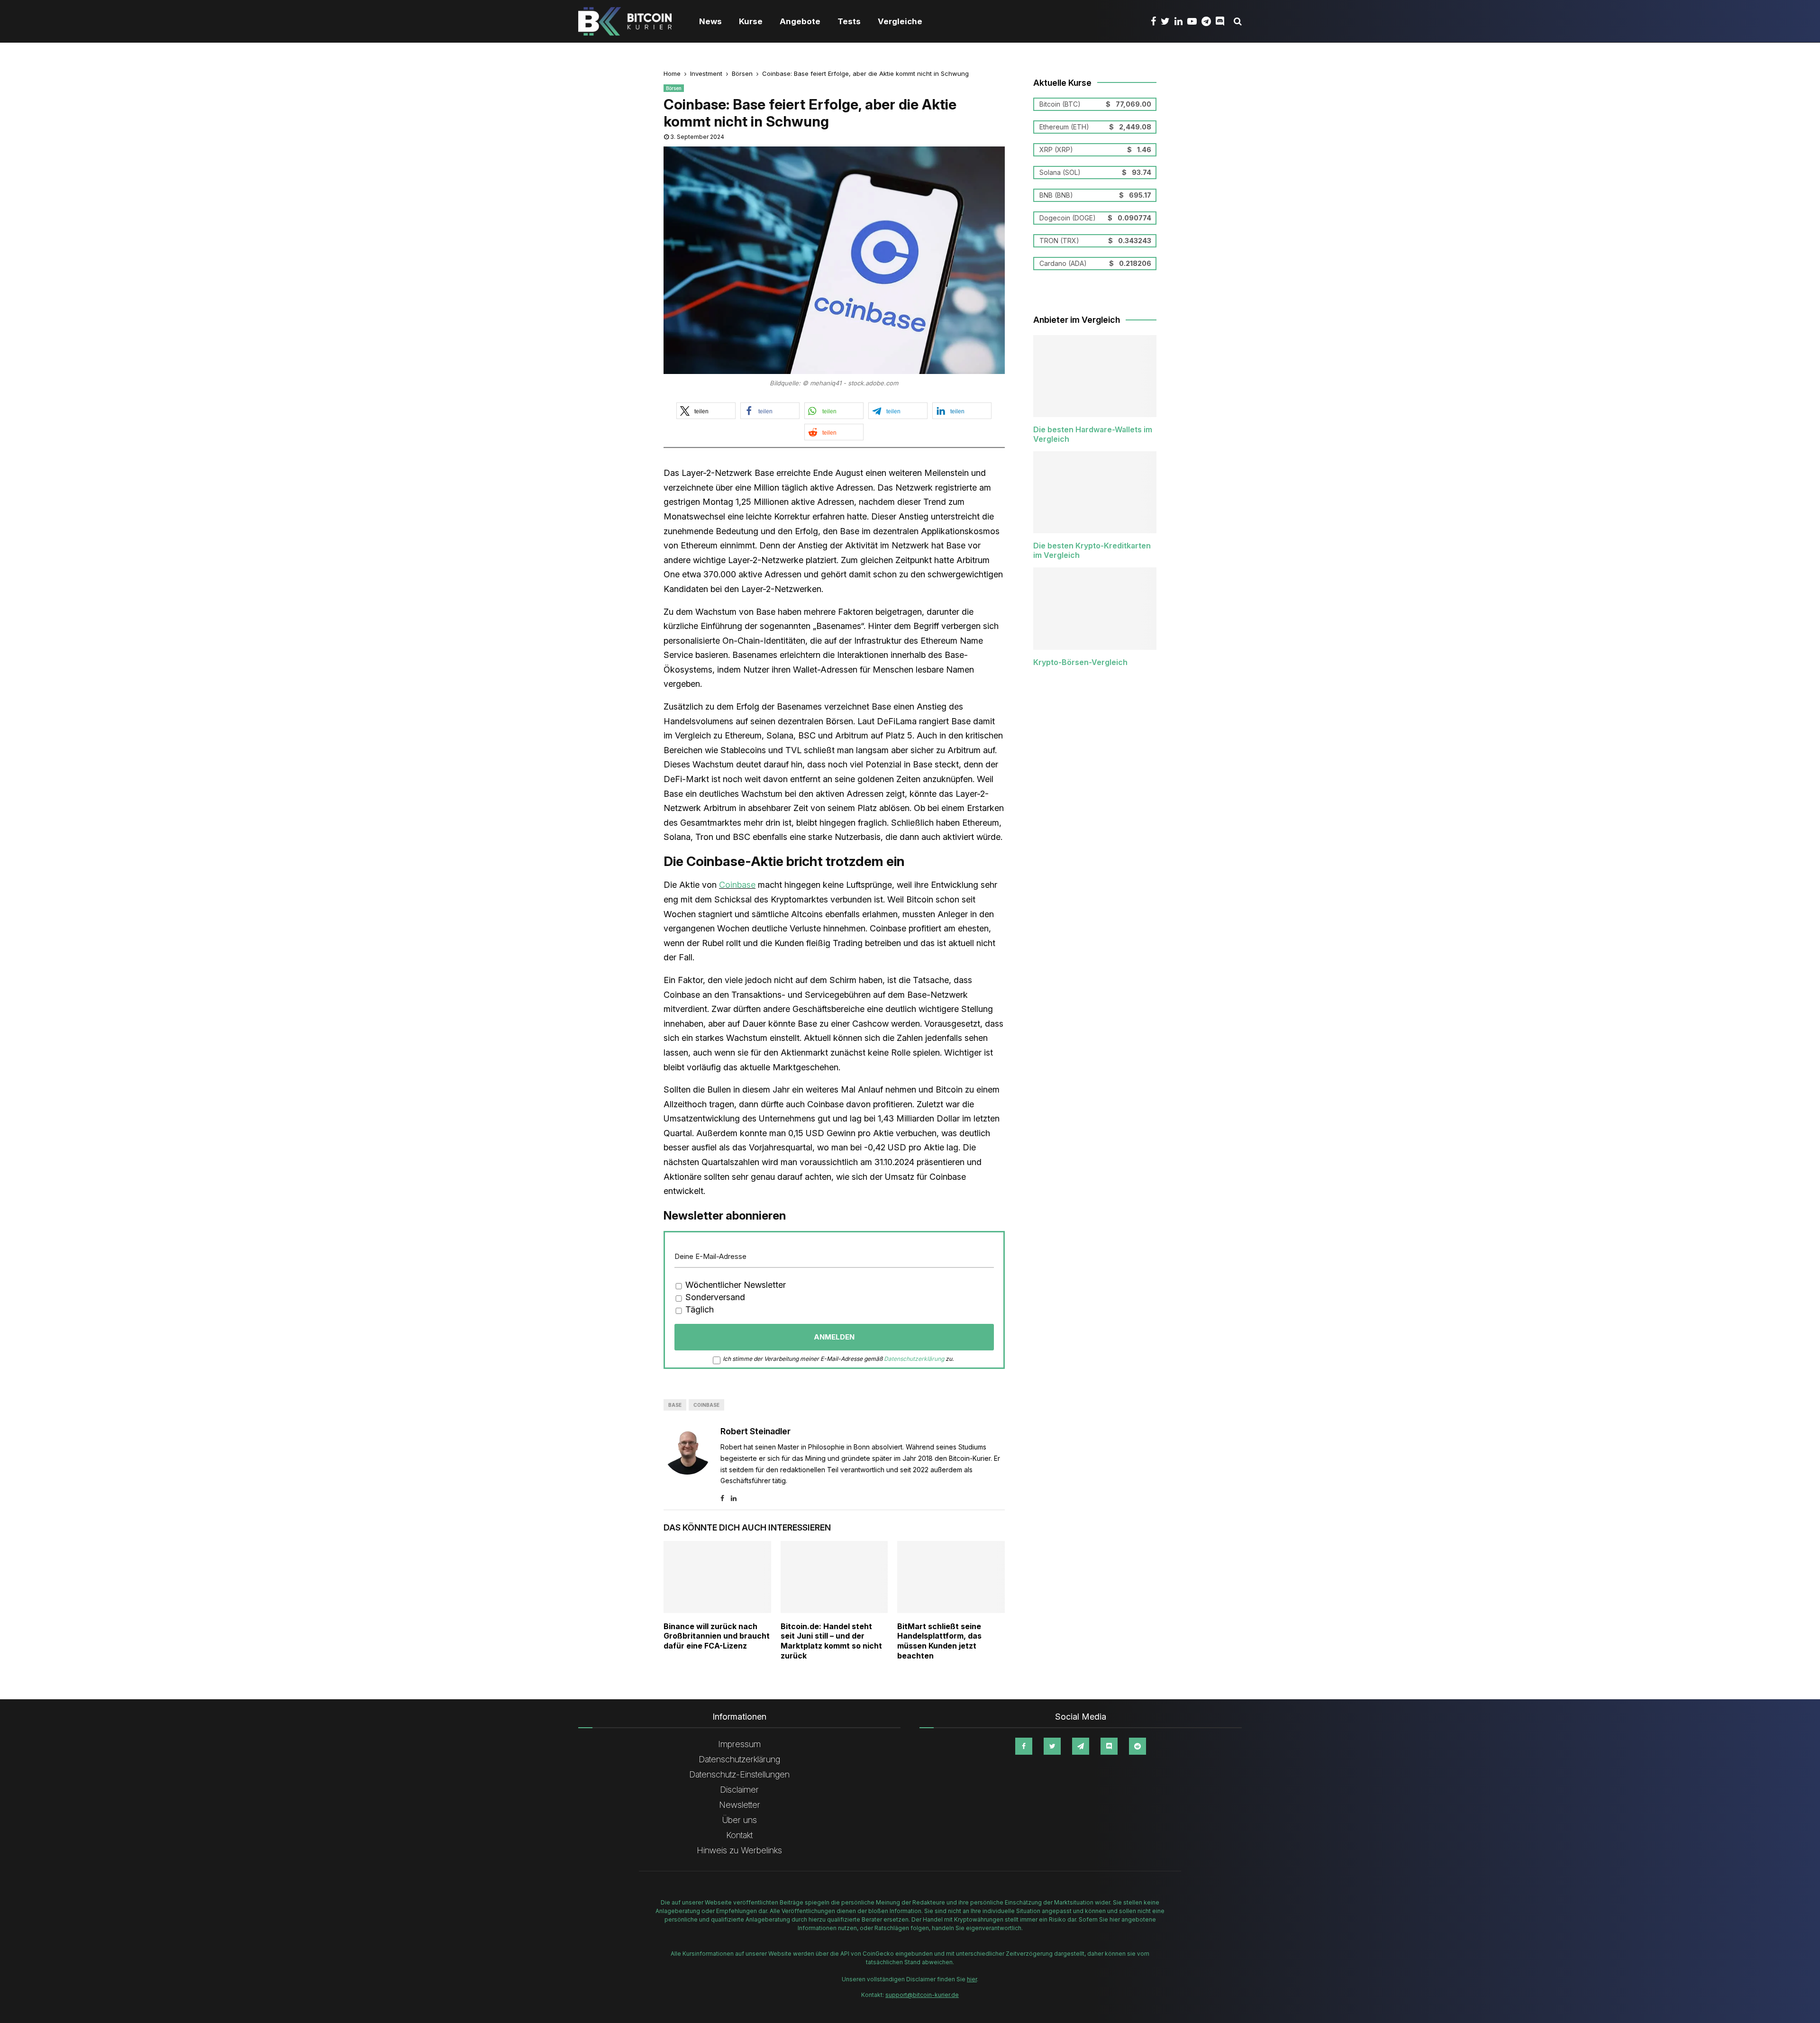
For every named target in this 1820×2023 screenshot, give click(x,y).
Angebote (800, 21)
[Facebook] (1156, 21)
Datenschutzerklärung (914, 1359)
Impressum (739, 1744)
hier (972, 1979)
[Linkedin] (1181, 21)
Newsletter (740, 1805)
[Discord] (1222, 21)
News (710, 21)
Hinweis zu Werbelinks (739, 1850)
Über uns (740, 1820)
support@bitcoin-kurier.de (922, 1995)
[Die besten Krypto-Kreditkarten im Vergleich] (1095, 492)
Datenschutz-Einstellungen (739, 1774)
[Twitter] (1168, 21)
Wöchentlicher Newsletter (734, 1285)
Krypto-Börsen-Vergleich (1080, 662)
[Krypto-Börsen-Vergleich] (1095, 608)
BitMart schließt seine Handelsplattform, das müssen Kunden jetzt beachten (939, 1641)
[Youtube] (1194, 21)
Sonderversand (714, 1297)
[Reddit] (1137, 1746)
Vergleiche (900, 21)
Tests (849, 21)
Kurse (751, 21)
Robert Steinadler (755, 1431)
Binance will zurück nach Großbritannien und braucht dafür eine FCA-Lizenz (717, 1636)
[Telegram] (1209, 21)
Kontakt (739, 1835)
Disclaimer (739, 1790)
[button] (706, 411)
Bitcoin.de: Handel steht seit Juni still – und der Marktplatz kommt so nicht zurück (831, 1641)
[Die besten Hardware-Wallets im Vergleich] (1095, 376)
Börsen (674, 88)
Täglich (698, 1309)
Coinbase (737, 885)
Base (675, 1405)
